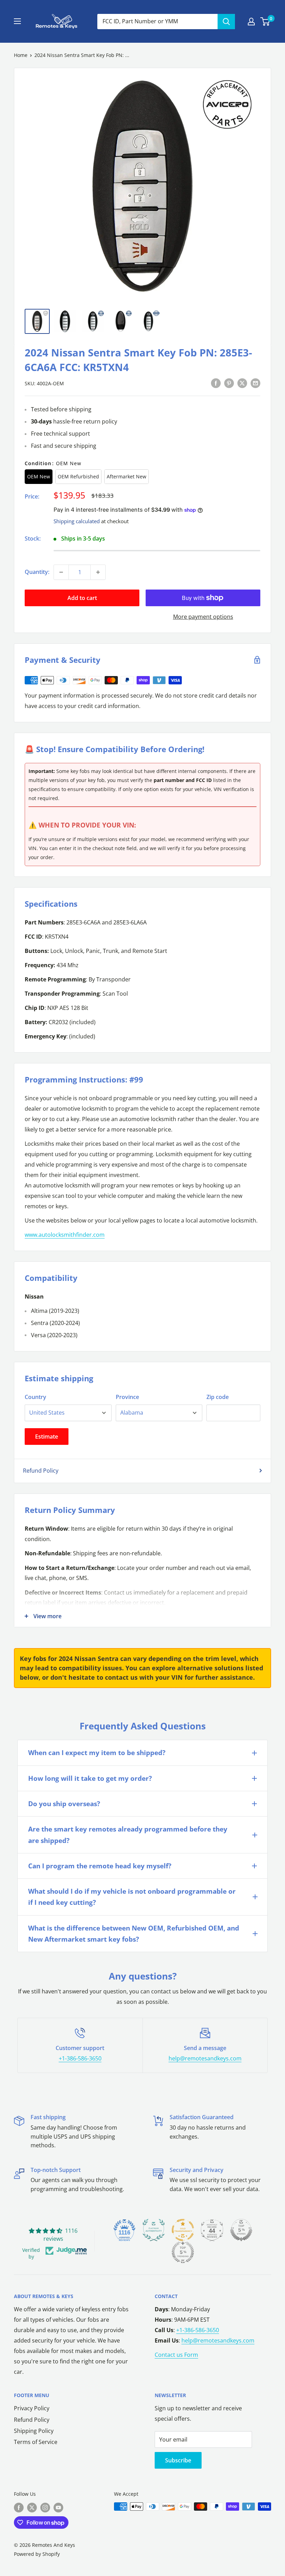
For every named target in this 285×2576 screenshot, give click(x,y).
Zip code (218, 1397)
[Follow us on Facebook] (19, 2507)
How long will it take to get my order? (90, 1778)
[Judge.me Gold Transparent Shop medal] (183, 2230)
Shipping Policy (34, 2431)
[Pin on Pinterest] (229, 383)
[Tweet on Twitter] (242, 383)
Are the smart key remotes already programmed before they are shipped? (128, 1835)
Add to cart (82, 598)
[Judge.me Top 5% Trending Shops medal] (183, 2252)
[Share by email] (255, 383)
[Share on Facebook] (216, 383)
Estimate (47, 1437)
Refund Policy (41, 1471)
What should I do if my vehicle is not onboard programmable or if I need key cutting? (132, 1897)
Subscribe (178, 2460)
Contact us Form (176, 2355)
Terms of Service (36, 2442)
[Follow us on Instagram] (45, 2507)
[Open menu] (17, 21)
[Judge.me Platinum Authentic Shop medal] (154, 2230)
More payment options (203, 617)
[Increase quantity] (98, 572)
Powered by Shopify (37, 2554)
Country (35, 1397)
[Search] (226, 22)
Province (127, 1397)
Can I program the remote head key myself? (100, 1866)
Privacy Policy (32, 2408)
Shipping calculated (77, 521)
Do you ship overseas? (64, 1804)
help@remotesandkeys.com (205, 2058)
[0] (265, 22)
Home (21, 55)
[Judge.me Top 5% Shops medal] (241, 2230)
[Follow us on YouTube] (58, 2507)
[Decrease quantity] (61, 572)
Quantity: (37, 572)
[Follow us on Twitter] (32, 2507)
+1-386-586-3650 (80, 2058)
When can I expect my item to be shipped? (97, 1753)
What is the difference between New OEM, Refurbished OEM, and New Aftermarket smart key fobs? (134, 1934)
